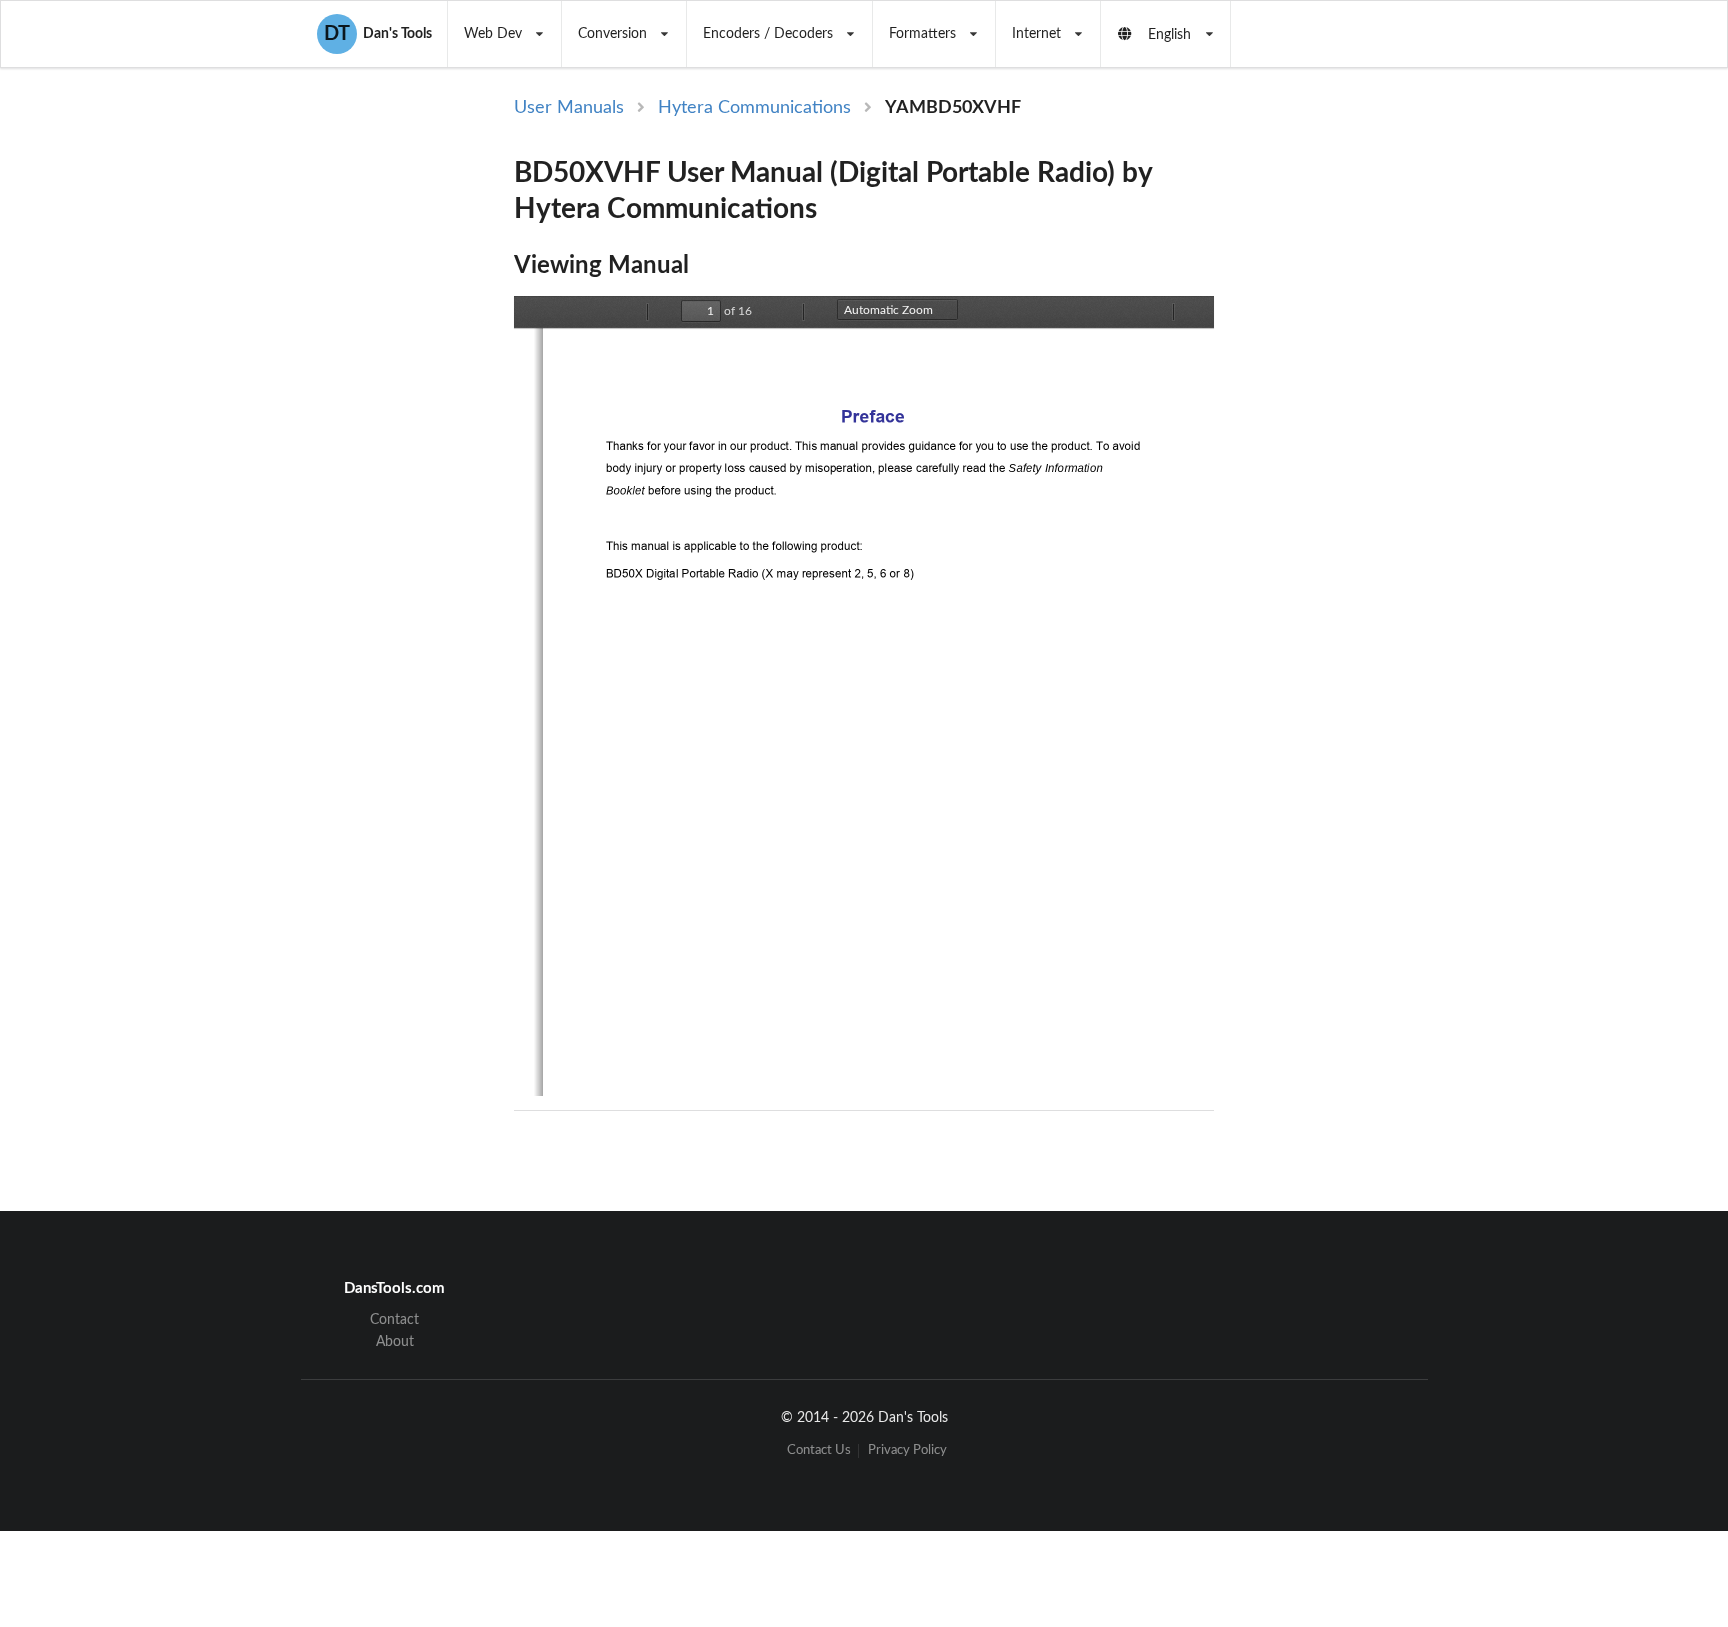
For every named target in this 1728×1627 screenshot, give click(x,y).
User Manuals (569, 108)
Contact (394, 1320)
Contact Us (819, 1450)
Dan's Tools (378, 34)
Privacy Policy (907, 1450)
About (395, 1342)
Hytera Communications (754, 108)
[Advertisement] (1378, 422)
